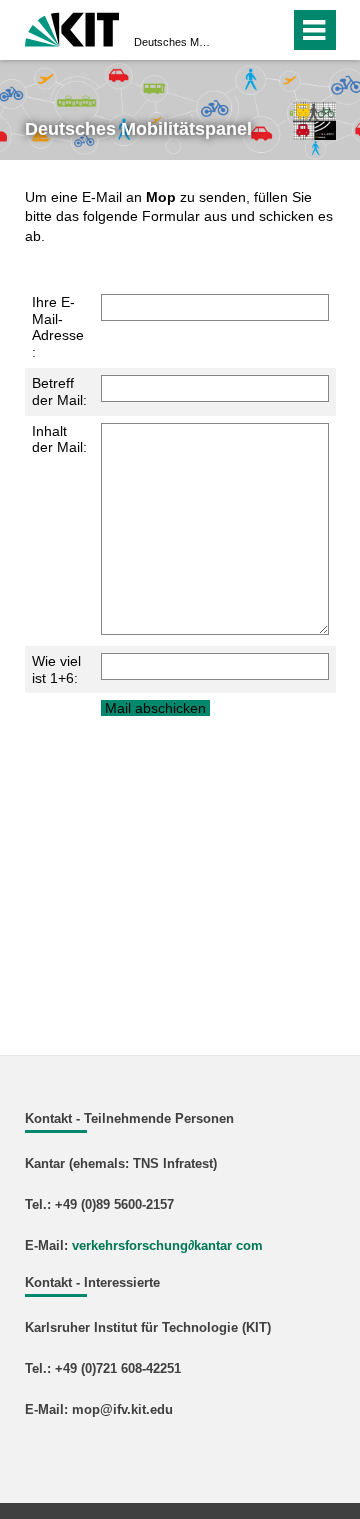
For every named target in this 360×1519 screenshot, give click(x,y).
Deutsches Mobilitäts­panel (174, 42)
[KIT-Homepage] (72, 27)
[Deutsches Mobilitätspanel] (314, 120)
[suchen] (238, 30)
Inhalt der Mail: (59, 439)
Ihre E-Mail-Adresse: (58, 327)
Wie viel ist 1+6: (56, 669)
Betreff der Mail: (59, 391)
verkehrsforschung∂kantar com (167, 1246)
